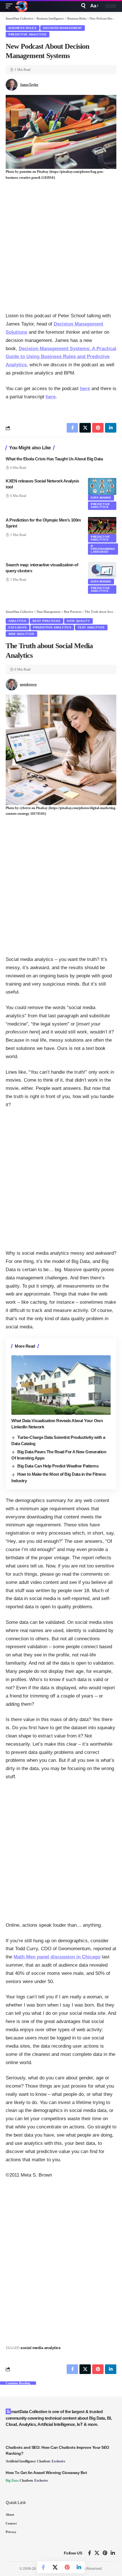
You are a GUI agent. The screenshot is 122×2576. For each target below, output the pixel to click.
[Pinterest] (105, 2553)
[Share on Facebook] (43, 2567)
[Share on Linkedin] (79, 2567)
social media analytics (40, 2348)
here (85, 389)
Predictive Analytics (28, 34)
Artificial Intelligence (21, 2461)
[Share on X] (55, 2567)
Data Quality (78, 621)
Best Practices (47, 621)
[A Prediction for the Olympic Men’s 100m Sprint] (102, 526)
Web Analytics (21, 634)
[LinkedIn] (113, 2553)
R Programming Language (103, 549)
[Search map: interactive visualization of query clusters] (102, 570)
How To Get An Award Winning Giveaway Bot (46, 2473)
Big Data (12, 2481)
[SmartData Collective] (21, 6)
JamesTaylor (29, 85)
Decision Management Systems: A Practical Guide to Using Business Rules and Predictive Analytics (61, 357)
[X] (97, 2553)
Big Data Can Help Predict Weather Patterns (58, 1466)
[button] (10, 6)
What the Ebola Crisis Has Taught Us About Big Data (54, 459)
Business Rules (23, 28)
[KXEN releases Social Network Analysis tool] (102, 486)
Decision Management (63, 28)
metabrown (28, 684)
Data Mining (101, 498)
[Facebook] (90, 2553)
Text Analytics (91, 627)
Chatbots (44, 2461)
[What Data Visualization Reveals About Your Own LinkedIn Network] (61, 1385)
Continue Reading (18, 2383)
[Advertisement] (61, 246)
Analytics (17, 621)
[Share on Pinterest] (67, 2567)
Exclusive (18, 627)
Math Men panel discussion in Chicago (57, 1957)
